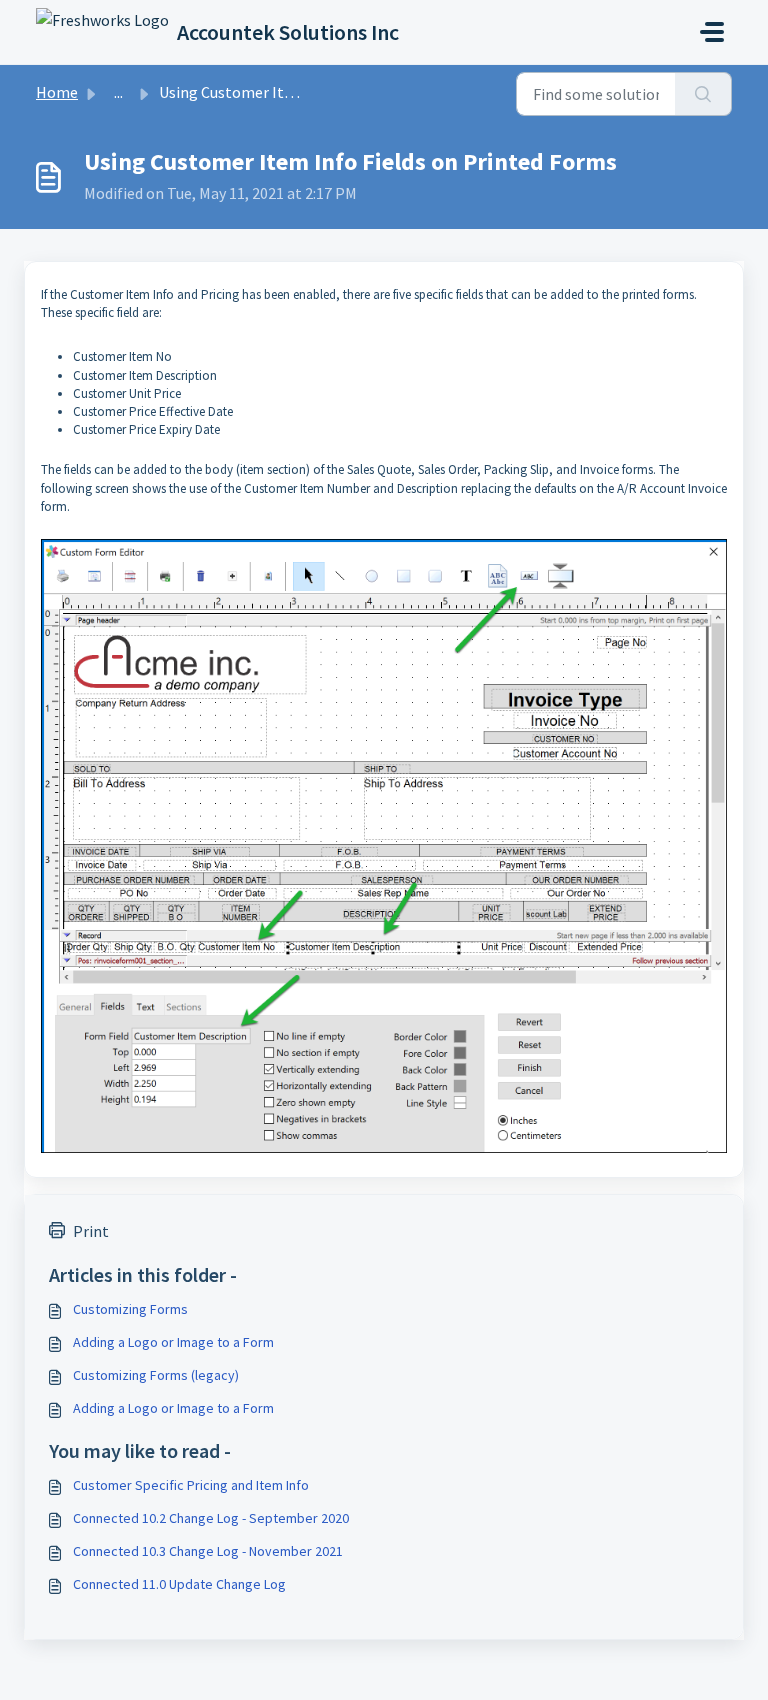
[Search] (703, 94)
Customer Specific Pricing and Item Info (191, 1485)
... (118, 92)
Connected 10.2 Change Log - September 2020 (211, 1518)
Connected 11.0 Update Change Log (179, 1584)
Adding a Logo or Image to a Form (173, 1342)
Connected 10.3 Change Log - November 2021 (208, 1551)
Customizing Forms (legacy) (156, 1375)
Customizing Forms (130, 1309)
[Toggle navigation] (712, 32)
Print (91, 1231)
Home (57, 92)
